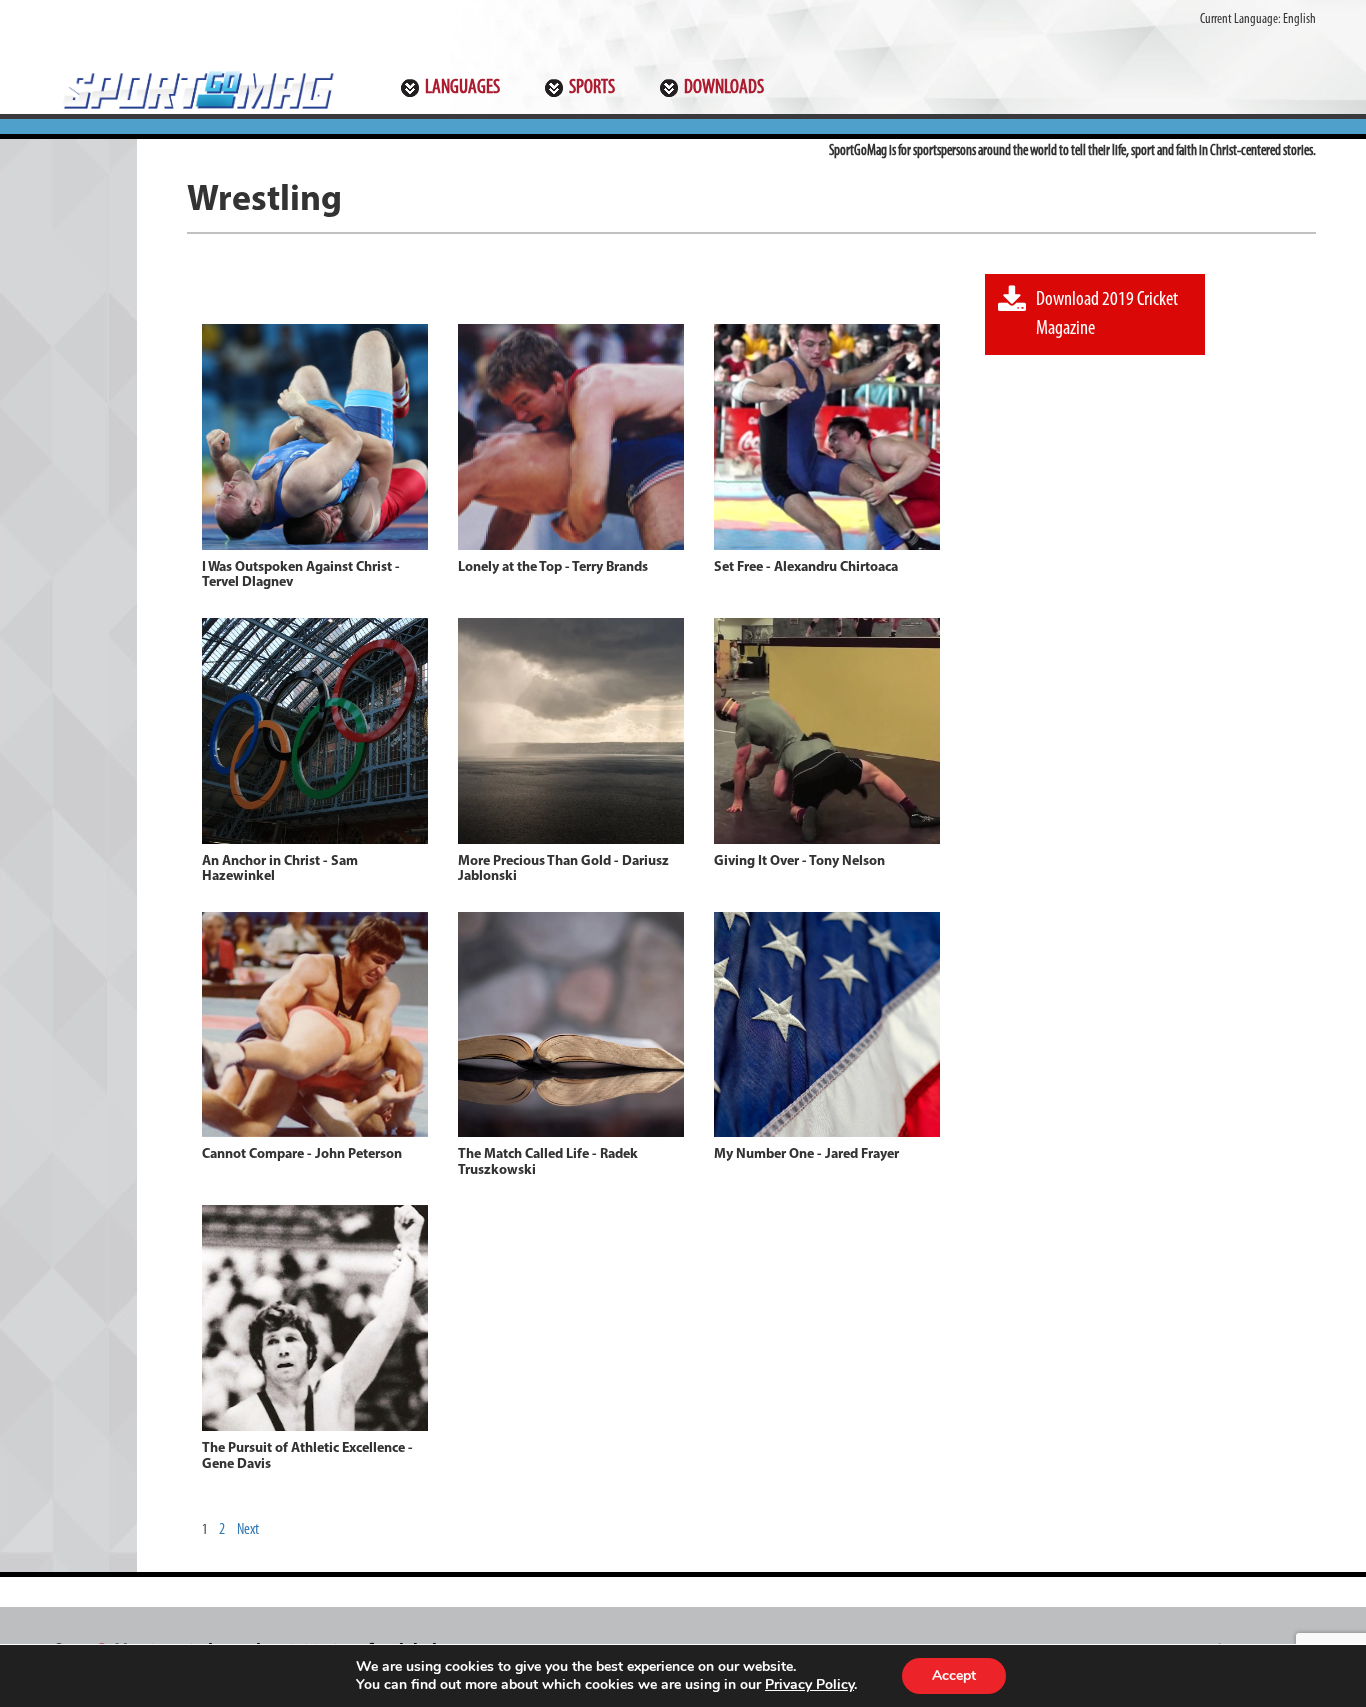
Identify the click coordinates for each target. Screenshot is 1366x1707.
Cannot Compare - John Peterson (302, 1154)
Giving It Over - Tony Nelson (799, 861)
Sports (592, 88)
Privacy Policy (809, 1684)
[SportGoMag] (197, 89)
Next (248, 1530)
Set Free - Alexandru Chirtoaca (806, 567)
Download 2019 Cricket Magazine (1107, 314)
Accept (954, 1675)
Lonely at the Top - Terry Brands (553, 567)
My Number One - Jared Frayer (806, 1154)
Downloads (724, 88)
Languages (462, 88)
